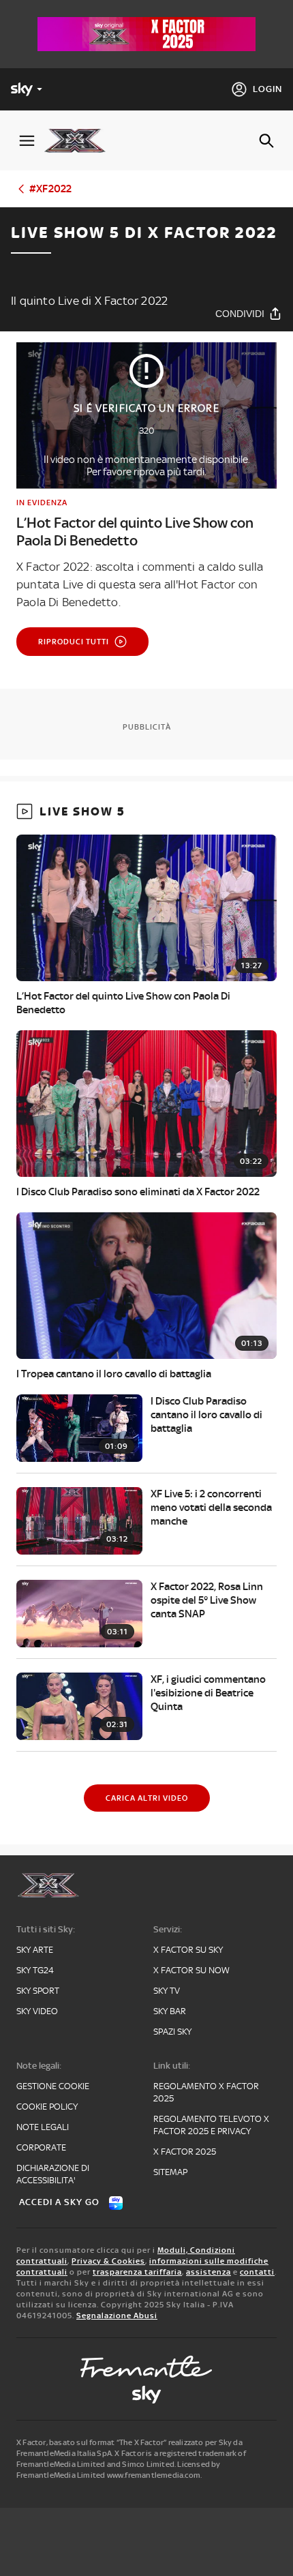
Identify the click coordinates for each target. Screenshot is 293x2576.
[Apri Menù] (27, 141)
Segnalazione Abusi (117, 2316)
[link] (146, 523)
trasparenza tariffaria (137, 2272)
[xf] (80, 140)
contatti (257, 2272)
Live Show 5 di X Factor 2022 (144, 233)
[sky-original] (146, 2395)
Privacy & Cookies (108, 2261)
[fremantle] (146, 2367)
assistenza (209, 2272)
